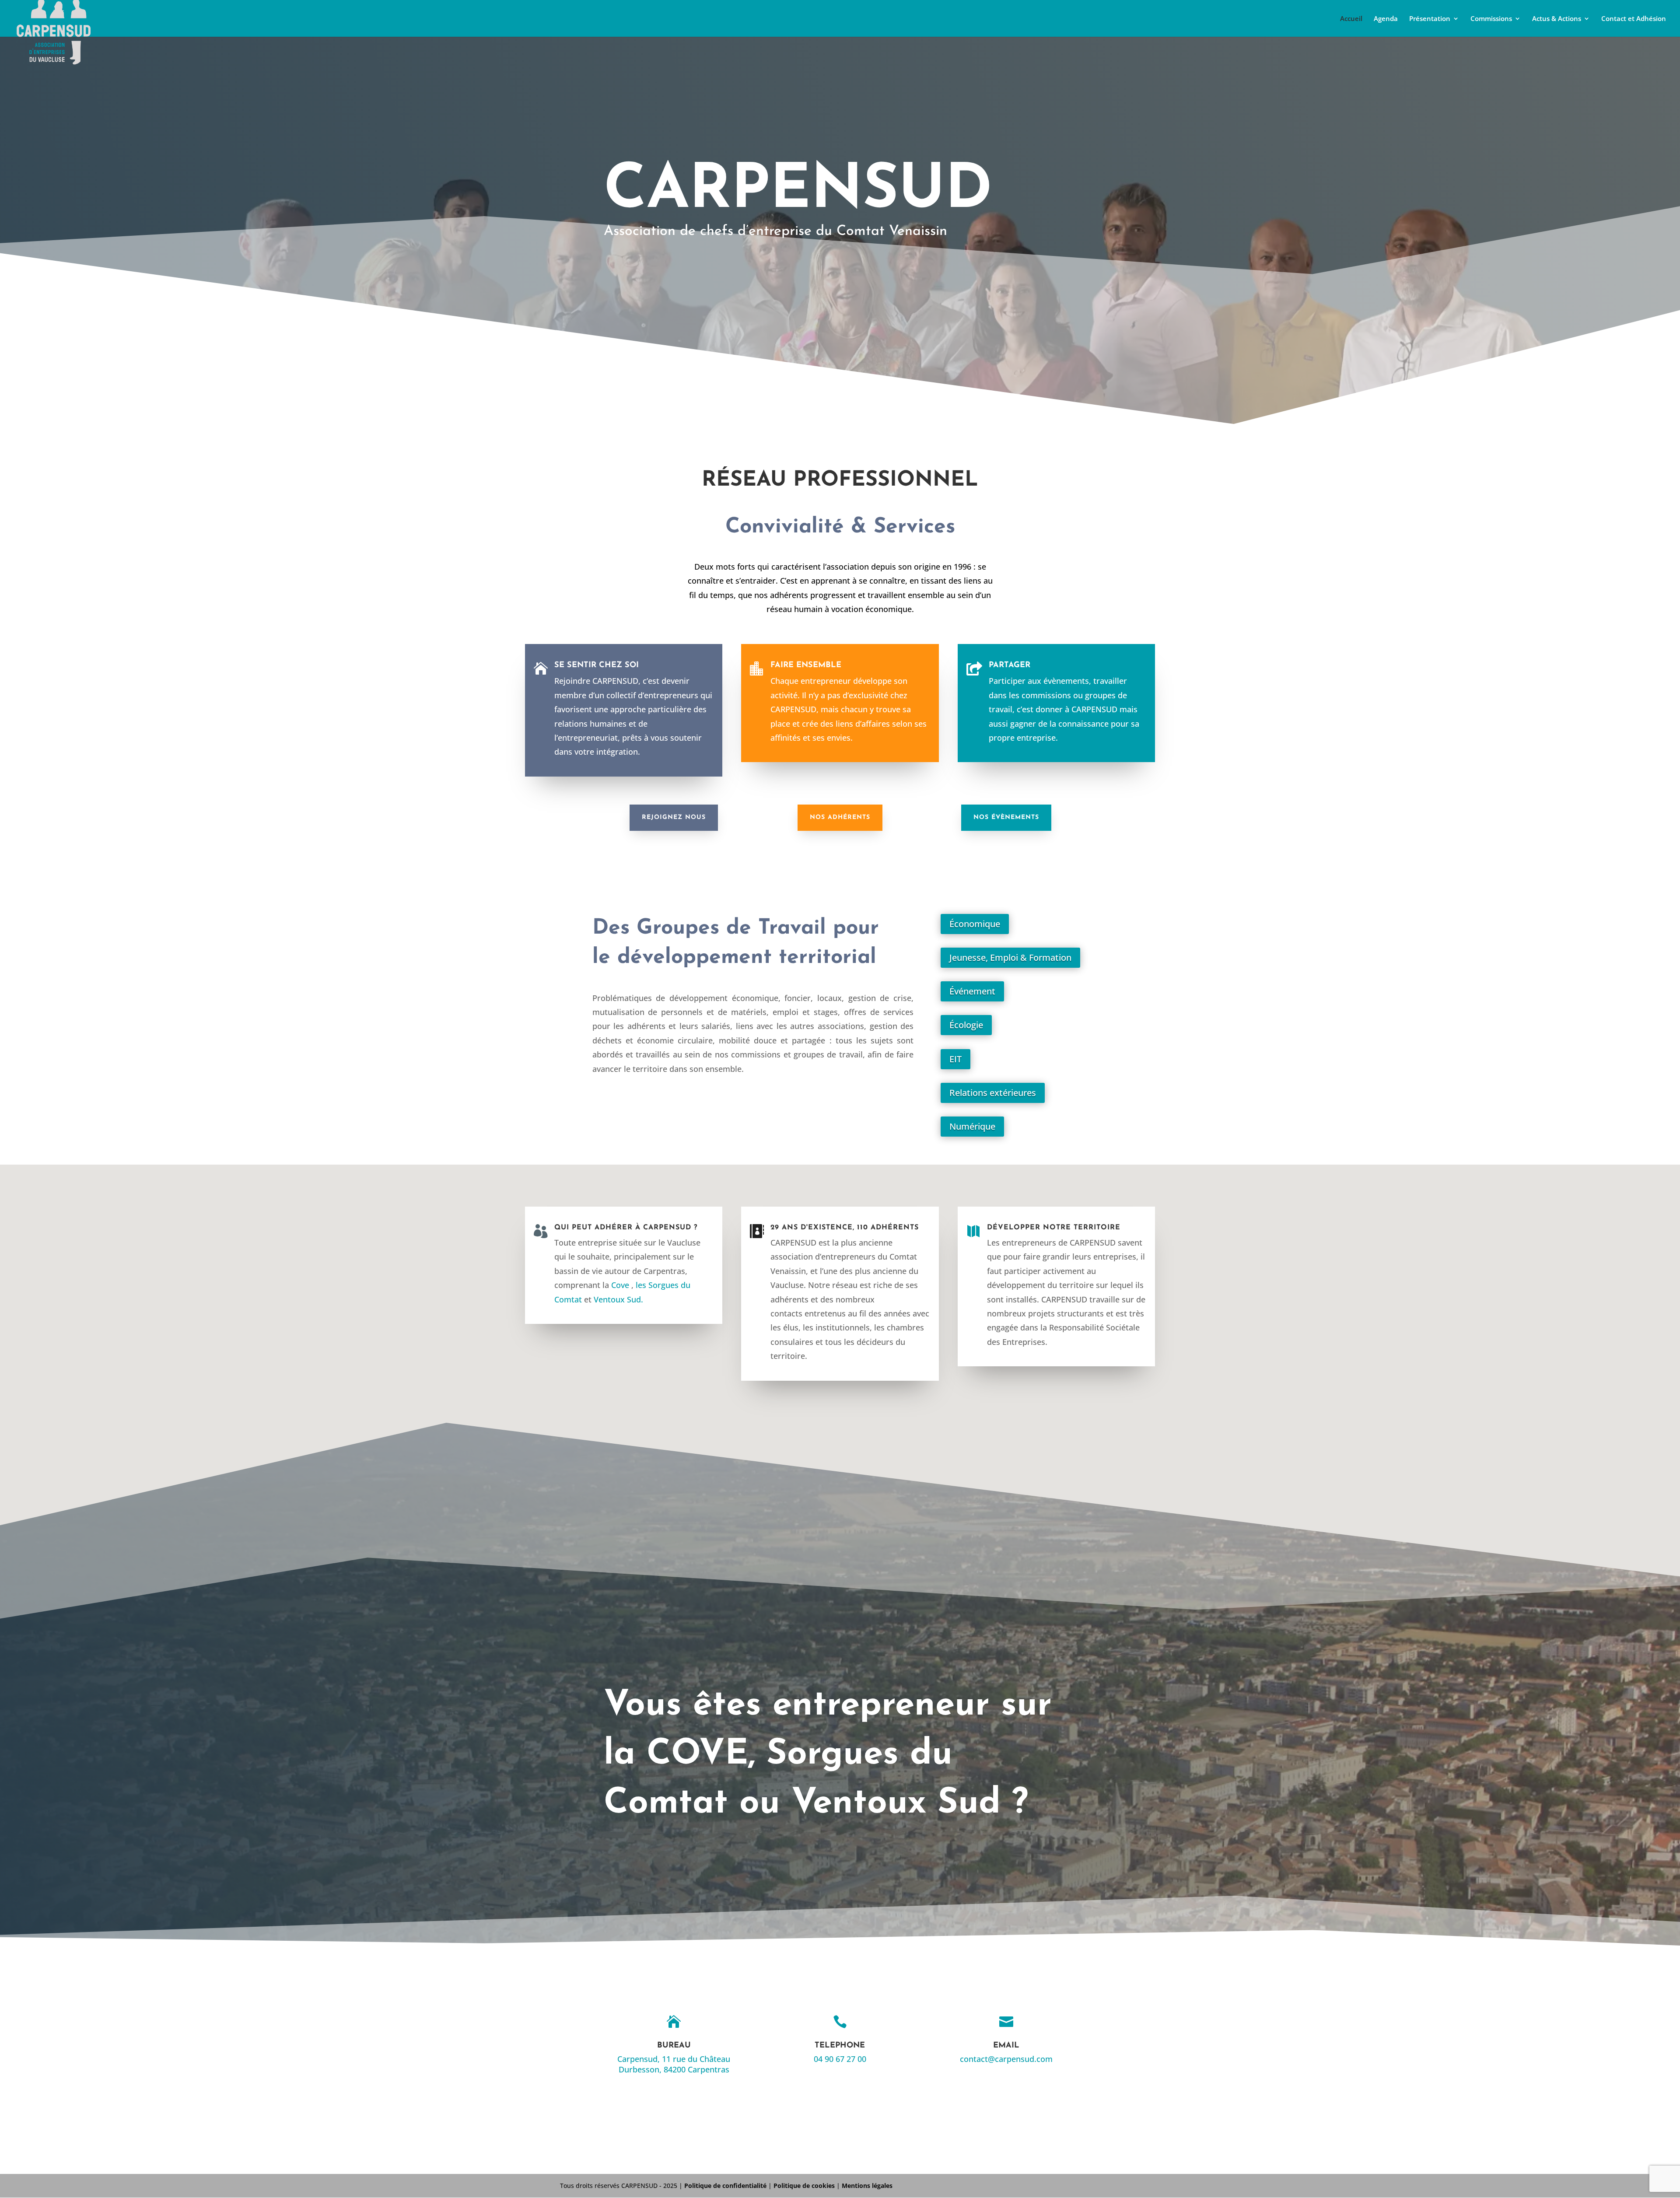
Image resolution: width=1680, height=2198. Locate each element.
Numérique (972, 1126)
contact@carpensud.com (1006, 2059)
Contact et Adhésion (1634, 19)
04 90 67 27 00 (840, 2059)
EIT (955, 1059)
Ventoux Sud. (618, 1299)
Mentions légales (867, 2186)
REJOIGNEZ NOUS (674, 817)
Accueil (1351, 19)
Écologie (966, 1025)
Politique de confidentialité (725, 2186)
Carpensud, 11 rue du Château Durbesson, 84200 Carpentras (674, 2064)
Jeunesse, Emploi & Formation (1010, 957)
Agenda (1386, 19)
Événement (972, 991)
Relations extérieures (993, 1093)
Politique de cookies (804, 2186)
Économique (975, 924)
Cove (620, 1285)
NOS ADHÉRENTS (840, 817)
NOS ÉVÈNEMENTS (1006, 817)
